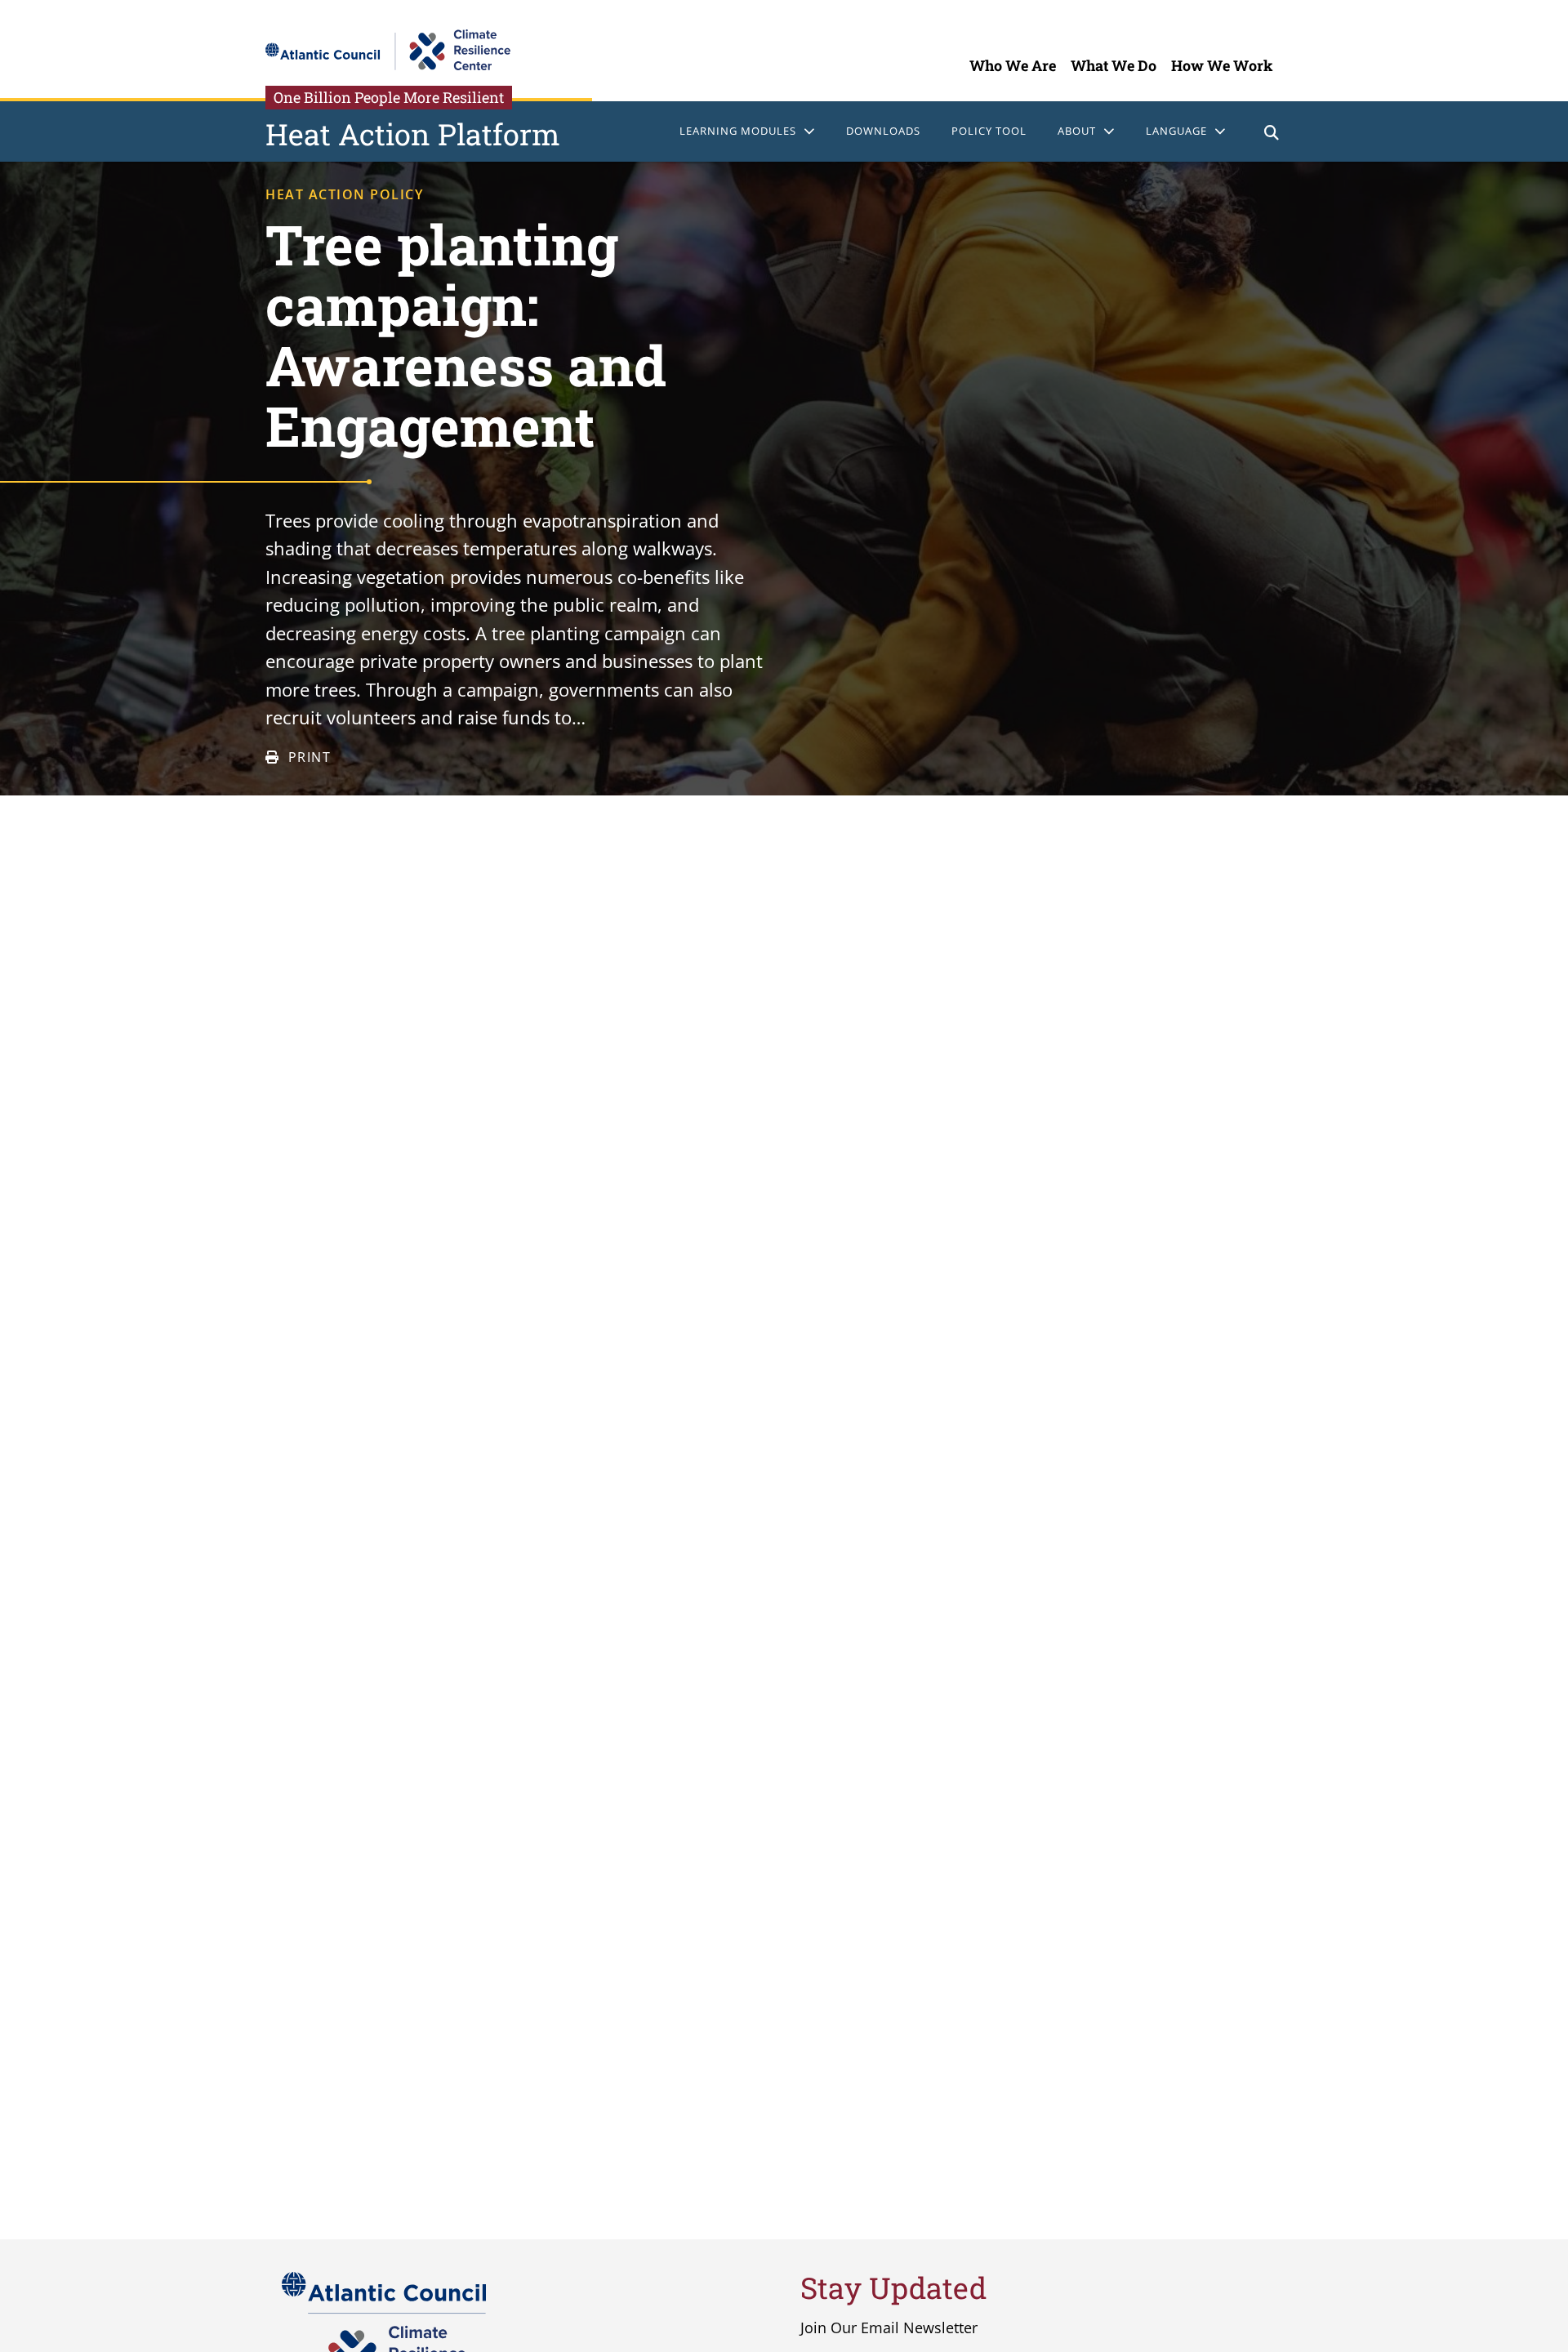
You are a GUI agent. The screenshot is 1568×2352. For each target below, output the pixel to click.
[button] (1272, 134)
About (1077, 131)
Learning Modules (738, 131)
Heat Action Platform (413, 134)
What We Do (1114, 65)
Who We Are (1013, 65)
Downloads (883, 131)
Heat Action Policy (344, 194)
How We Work (1222, 65)
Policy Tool (989, 131)
